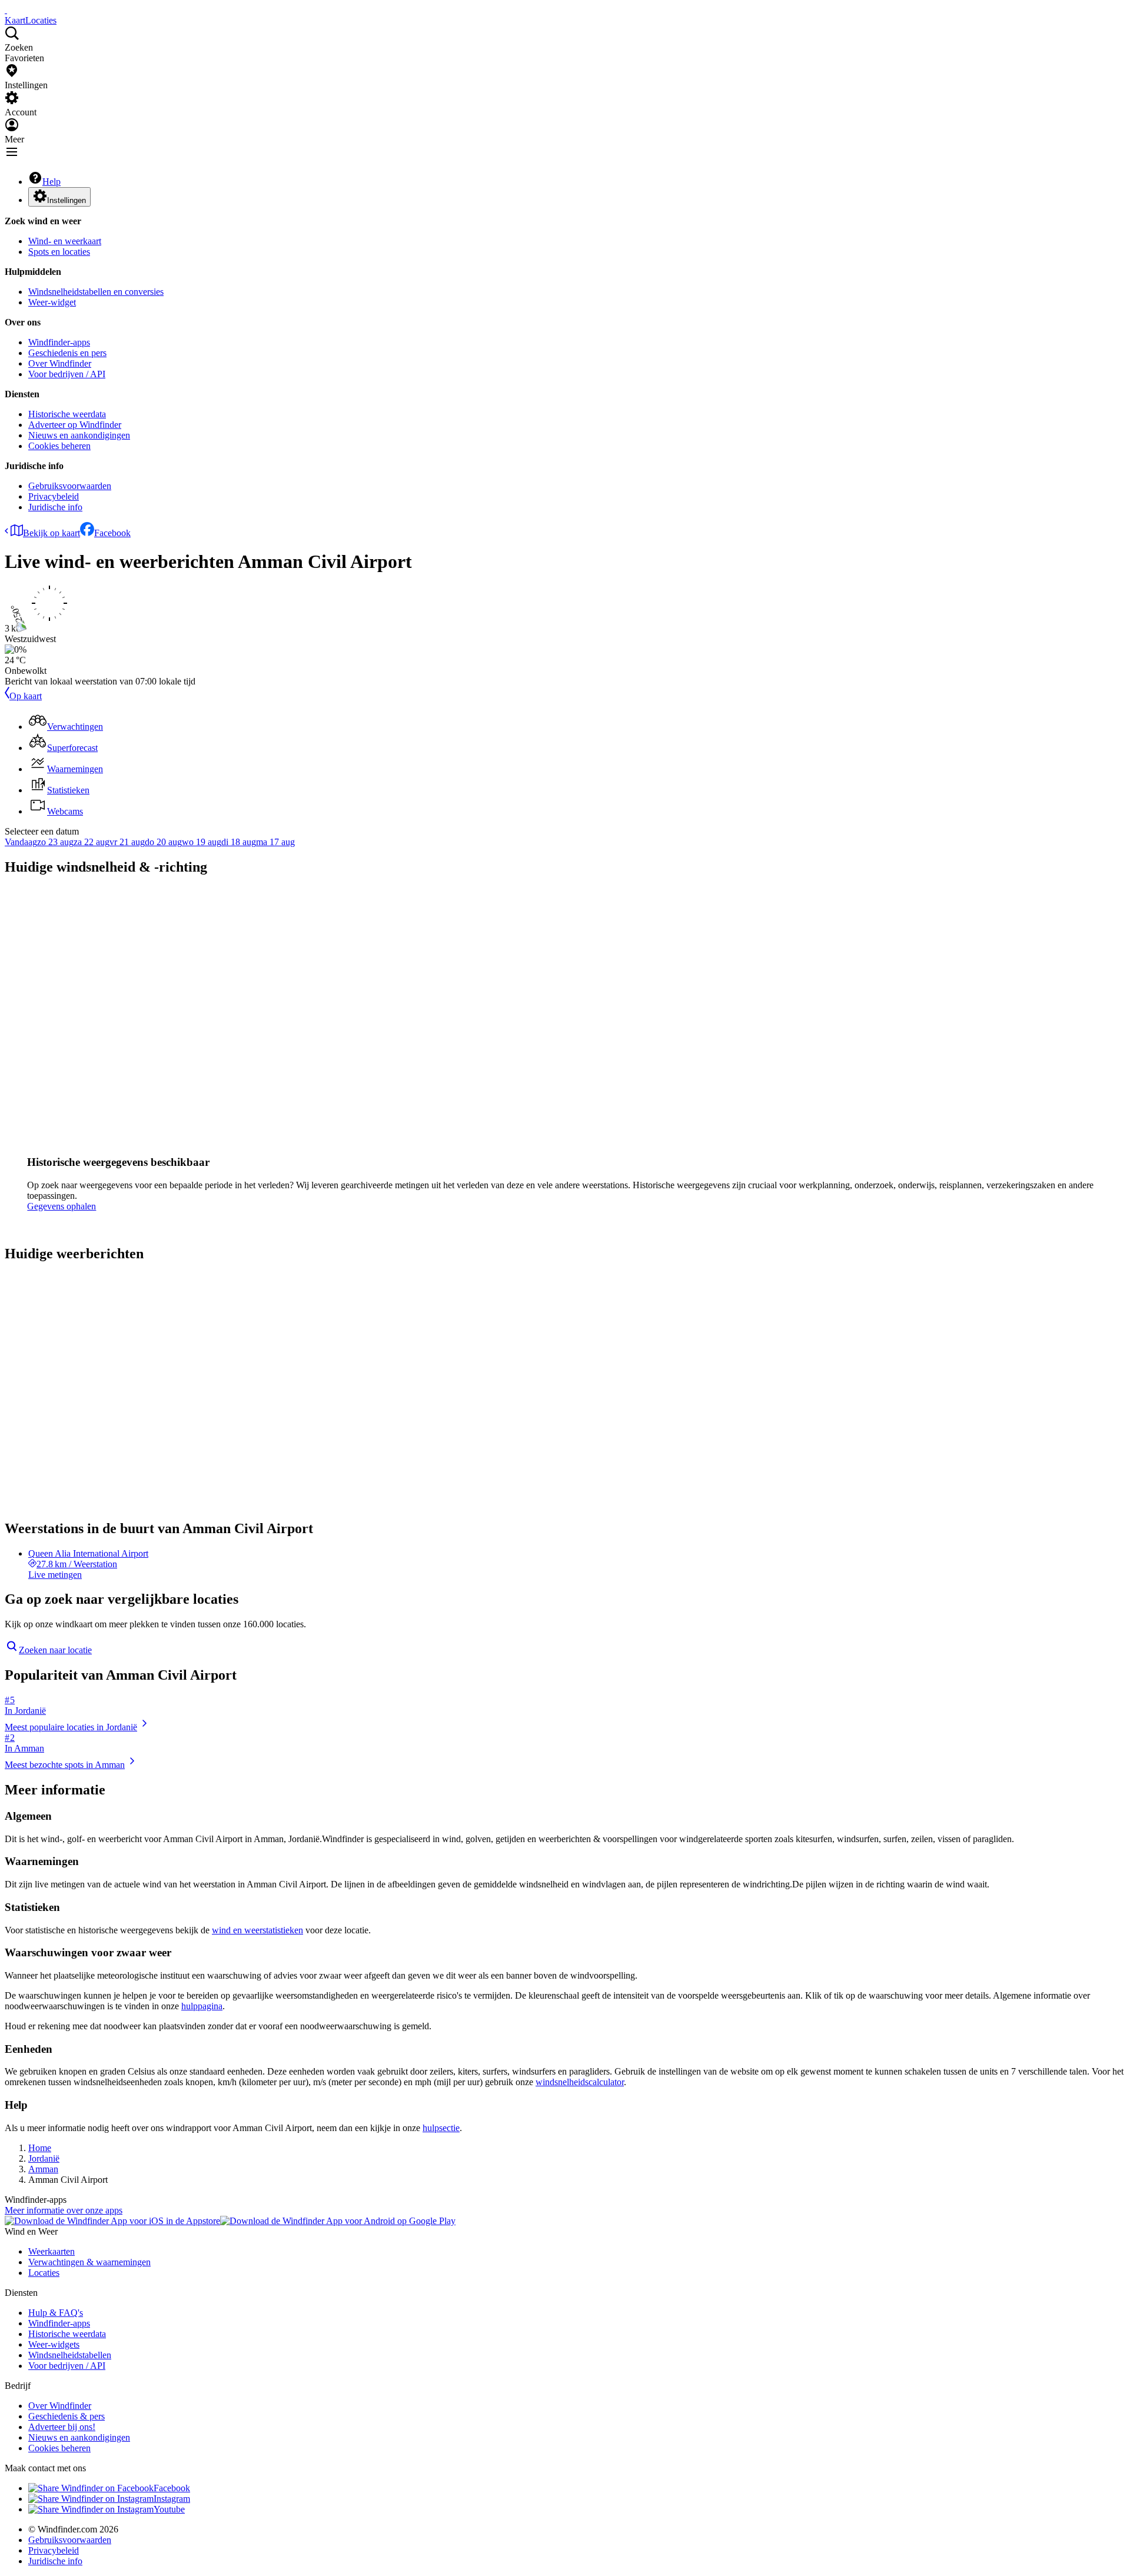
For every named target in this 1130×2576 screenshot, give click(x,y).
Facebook (112, 533)
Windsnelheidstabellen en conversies (96, 292)
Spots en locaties (59, 252)
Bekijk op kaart (51, 533)
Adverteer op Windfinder (75, 425)
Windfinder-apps (59, 342)
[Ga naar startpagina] (6, 10)
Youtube (169, 2509)
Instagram (172, 2499)
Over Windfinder (60, 363)
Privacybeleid (54, 496)
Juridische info (55, 507)
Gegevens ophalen (62, 1206)
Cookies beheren (59, 446)
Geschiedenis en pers (67, 353)
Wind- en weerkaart (65, 241)
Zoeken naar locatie (55, 1650)
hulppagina (202, 2006)
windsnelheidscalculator (580, 2082)
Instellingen (67, 200)
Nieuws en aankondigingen (79, 435)
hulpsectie (441, 2128)
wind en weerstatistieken (257, 1930)
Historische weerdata (67, 414)
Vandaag (21, 842)
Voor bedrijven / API (67, 374)
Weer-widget (52, 302)
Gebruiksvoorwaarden (70, 486)
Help (51, 182)
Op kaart (26, 696)
